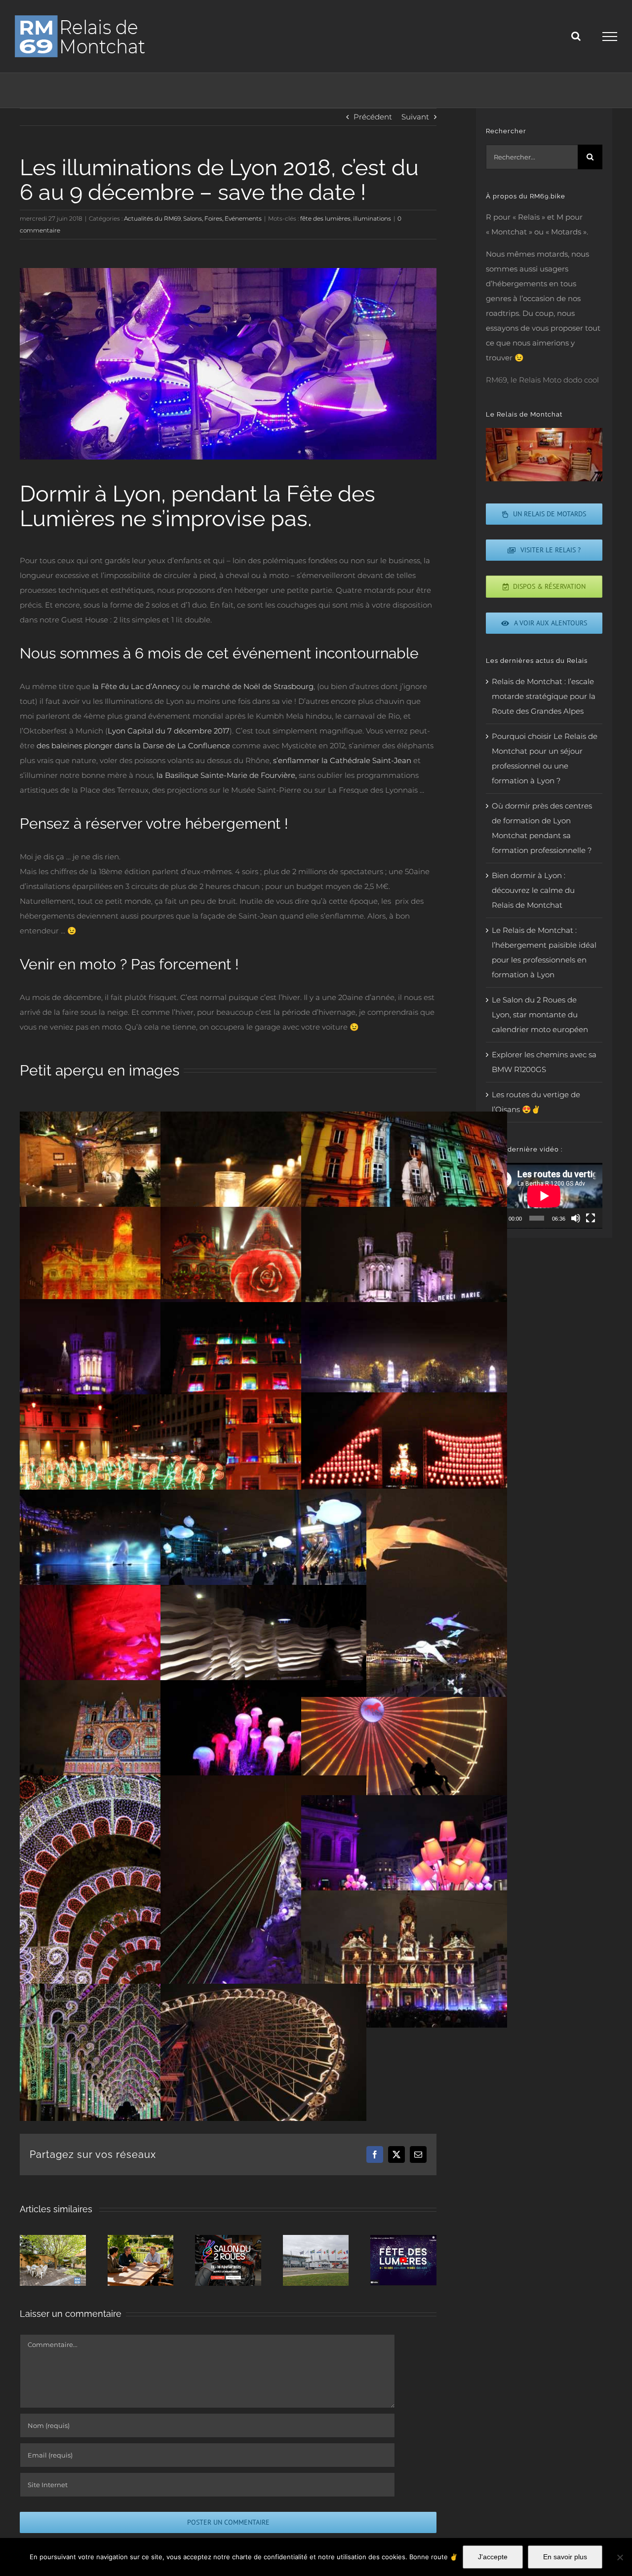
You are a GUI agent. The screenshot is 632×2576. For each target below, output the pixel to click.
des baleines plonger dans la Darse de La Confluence (133, 746)
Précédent (373, 117)
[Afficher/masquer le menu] (610, 37)
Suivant (415, 117)
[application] (544, 1196)
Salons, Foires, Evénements (222, 218)
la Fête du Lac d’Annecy (136, 686)
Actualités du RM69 (152, 218)
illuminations (372, 218)
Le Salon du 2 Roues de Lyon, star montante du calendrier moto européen (540, 1015)
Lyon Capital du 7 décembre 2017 (169, 731)
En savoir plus (565, 2557)
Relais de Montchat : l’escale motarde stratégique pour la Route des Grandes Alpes (544, 696)
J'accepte (493, 2557)
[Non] (620, 2557)
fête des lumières (325, 218)
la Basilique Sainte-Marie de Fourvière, (227, 775)
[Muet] (576, 1218)
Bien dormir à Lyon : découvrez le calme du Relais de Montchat (533, 890)
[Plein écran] (591, 1218)
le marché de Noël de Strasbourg (253, 686)
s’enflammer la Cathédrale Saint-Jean (342, 760)
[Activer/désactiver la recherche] (576, 36)
